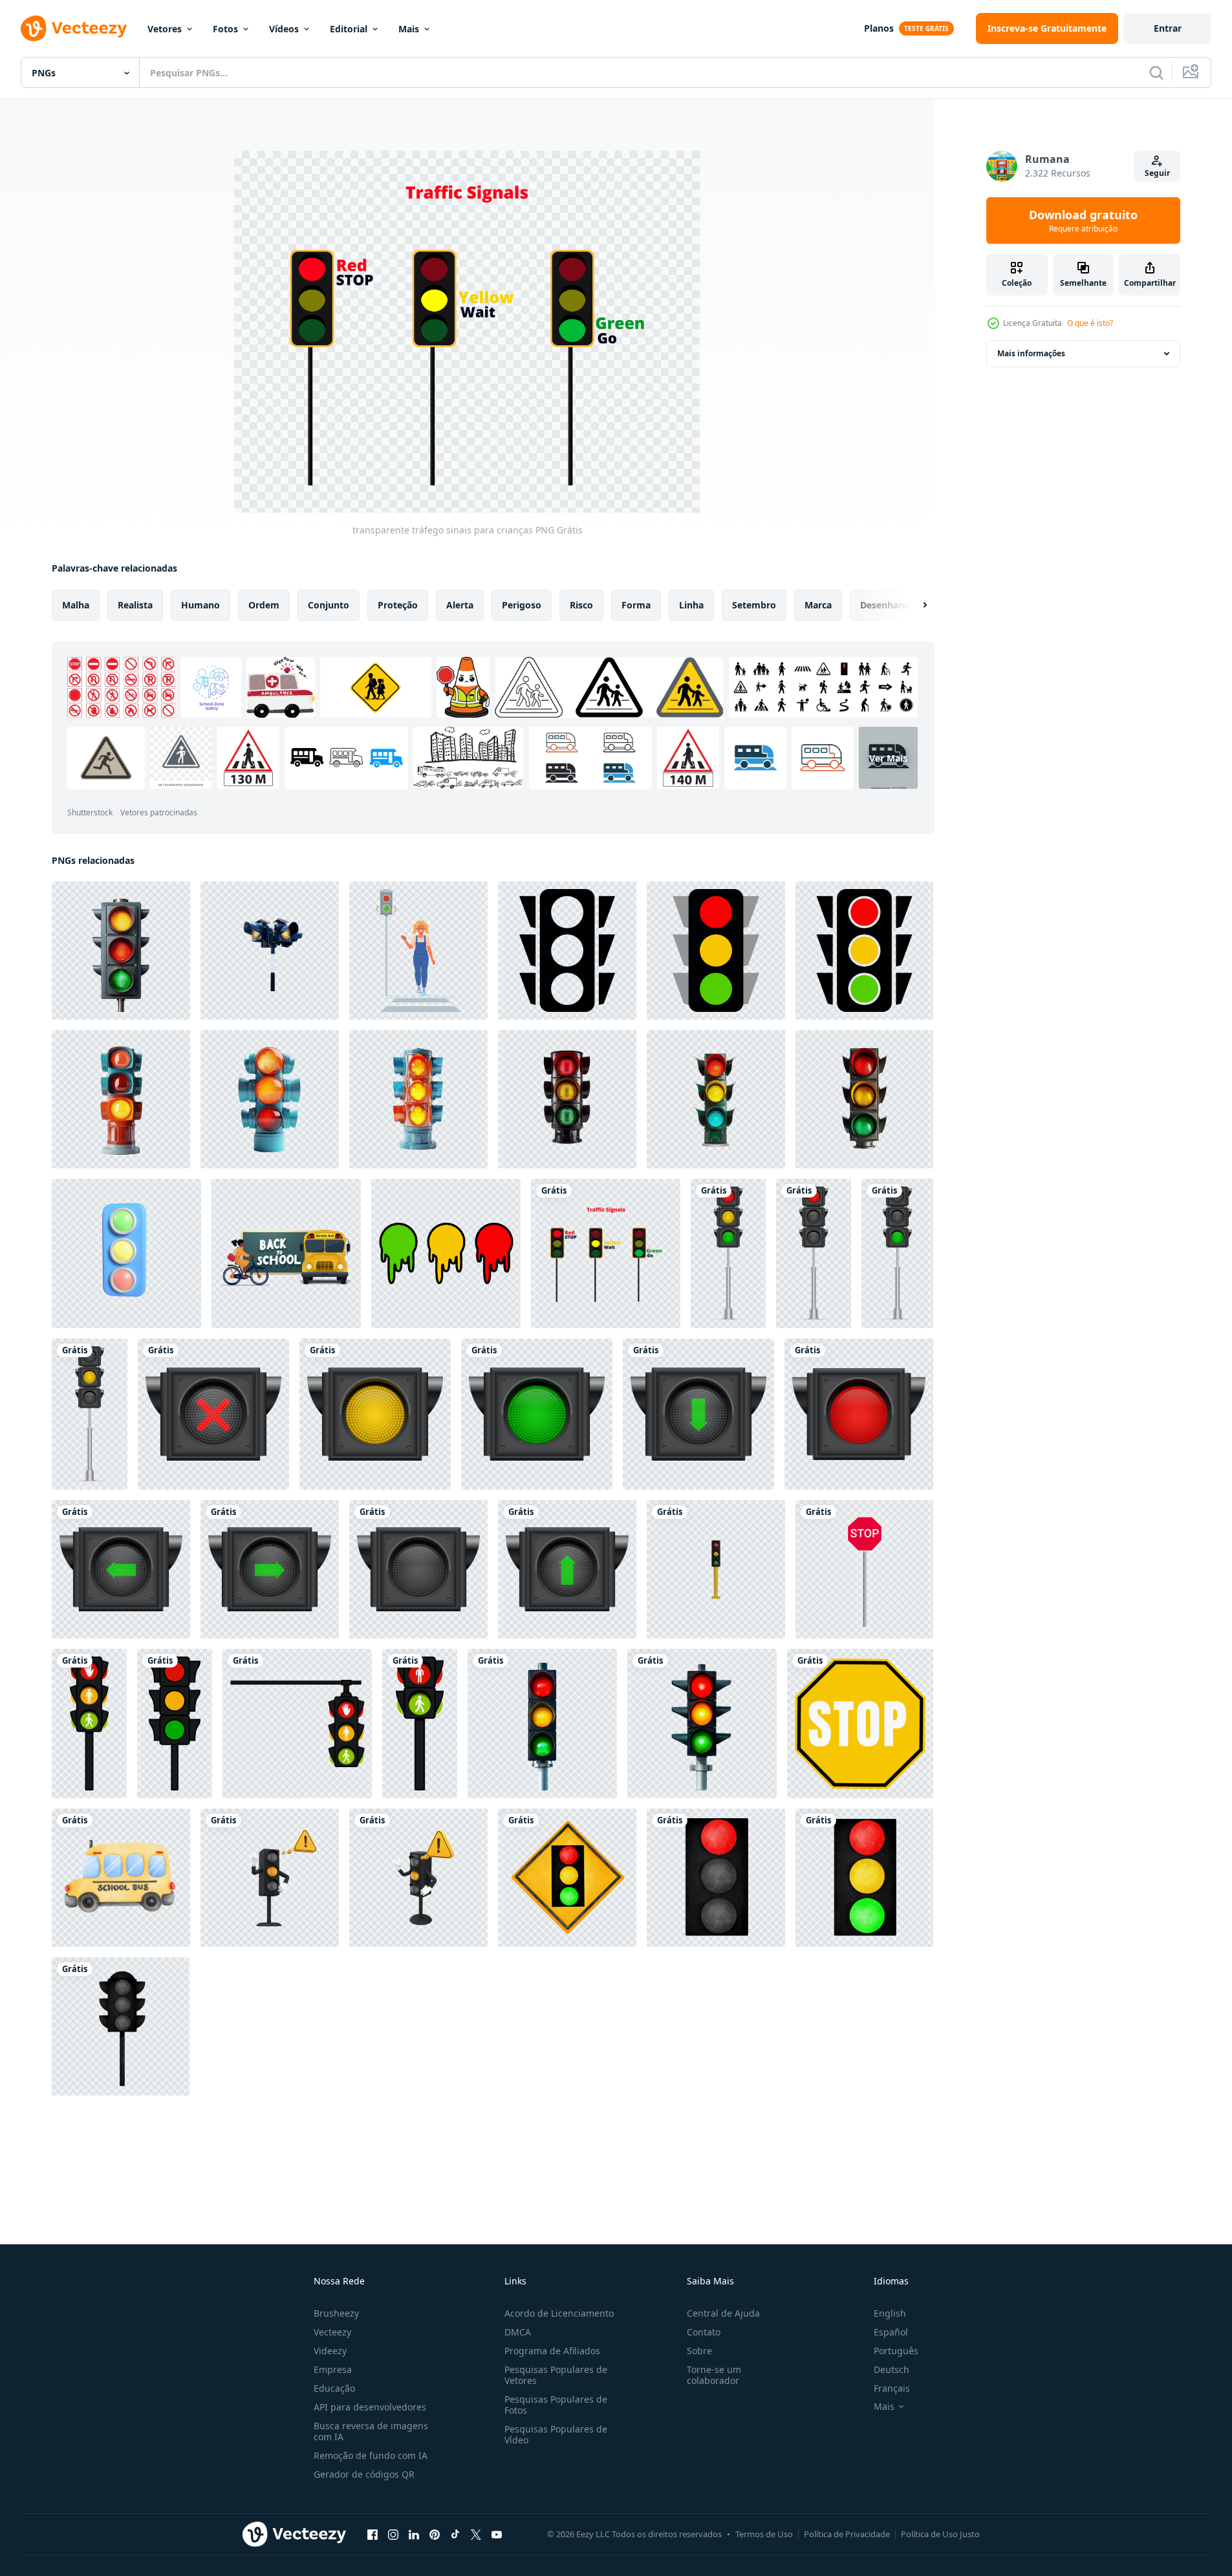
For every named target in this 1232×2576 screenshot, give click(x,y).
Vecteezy (332, 2332)
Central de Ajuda (723, 2313)
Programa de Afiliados (552, 2351)
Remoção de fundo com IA (371, 2455)
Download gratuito (1083, 220)
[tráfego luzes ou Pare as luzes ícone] (175, 1723)
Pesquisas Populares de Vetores (556, 2375)
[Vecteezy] (74, 28)
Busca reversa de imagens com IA (371, 2431)
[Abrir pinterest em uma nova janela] (435, 2534)
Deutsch (892, 2369)
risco (581, 605)
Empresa (333, 2369)
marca (818, 605)
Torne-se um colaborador (714, 2375)
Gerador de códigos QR (364, 2474)
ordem (264, 605)
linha (691, 605)
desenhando (888, 605)
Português (896, 2351)
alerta (460, 605)
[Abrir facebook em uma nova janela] (373, 2534)
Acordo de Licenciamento (559, 2313)
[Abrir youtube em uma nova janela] (497, 2534)
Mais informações (1031, 353)
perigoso (522, 605)
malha (76, 605)
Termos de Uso (764, 2534)
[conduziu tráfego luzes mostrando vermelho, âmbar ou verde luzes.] (716, 1878)
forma (636, 605)
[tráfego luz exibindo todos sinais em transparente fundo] (121, 950)
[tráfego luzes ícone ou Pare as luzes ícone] (420, 1723)
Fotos (225, 29)
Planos (879, 28)
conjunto (329, 605)
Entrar (1168, 28)
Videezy (330, 2351)
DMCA (518, 2332)
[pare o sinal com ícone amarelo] (860, 1723)
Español (891, 2332)
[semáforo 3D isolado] (716, 1569)
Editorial (349, 29)
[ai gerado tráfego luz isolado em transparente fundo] (542, 1723)
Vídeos (284, 29)
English (890, 2313)
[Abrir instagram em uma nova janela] (393, 2534)
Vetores (165, 29)
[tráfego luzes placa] (121, 2026)
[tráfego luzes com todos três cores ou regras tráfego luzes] (297, 1723)
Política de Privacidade (847, 2534)
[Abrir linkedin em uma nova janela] (414, 2534)
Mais (409, 29)
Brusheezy (336, 2313)
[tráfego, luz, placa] (567, 1878)
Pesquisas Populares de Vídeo (556, 2434)
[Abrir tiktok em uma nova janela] (455, 2534)
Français (892, 2388)
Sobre (699, 2351)
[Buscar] (1156, 72)
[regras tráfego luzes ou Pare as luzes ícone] (89, 1723)
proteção (398, 605)
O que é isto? (1090, 323)
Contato (704, 2332)
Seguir (1157, 173)
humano (200, 605)
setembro (754, 605)
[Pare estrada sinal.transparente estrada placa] (864, 1569)
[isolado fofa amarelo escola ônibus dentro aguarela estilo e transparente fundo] (121, 1878)
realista (135, 605)
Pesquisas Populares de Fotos (556, 2405)
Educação (334, 2388)
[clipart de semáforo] (728, 1253)
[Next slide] (914, 605)
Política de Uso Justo (940, 2534)
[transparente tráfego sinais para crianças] (606, 1253)
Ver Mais (888, 757)
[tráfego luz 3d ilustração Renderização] (126, 1253)
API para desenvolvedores (370, 2407)
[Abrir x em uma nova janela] (476, 2534)
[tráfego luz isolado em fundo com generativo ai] (121, 1099)
